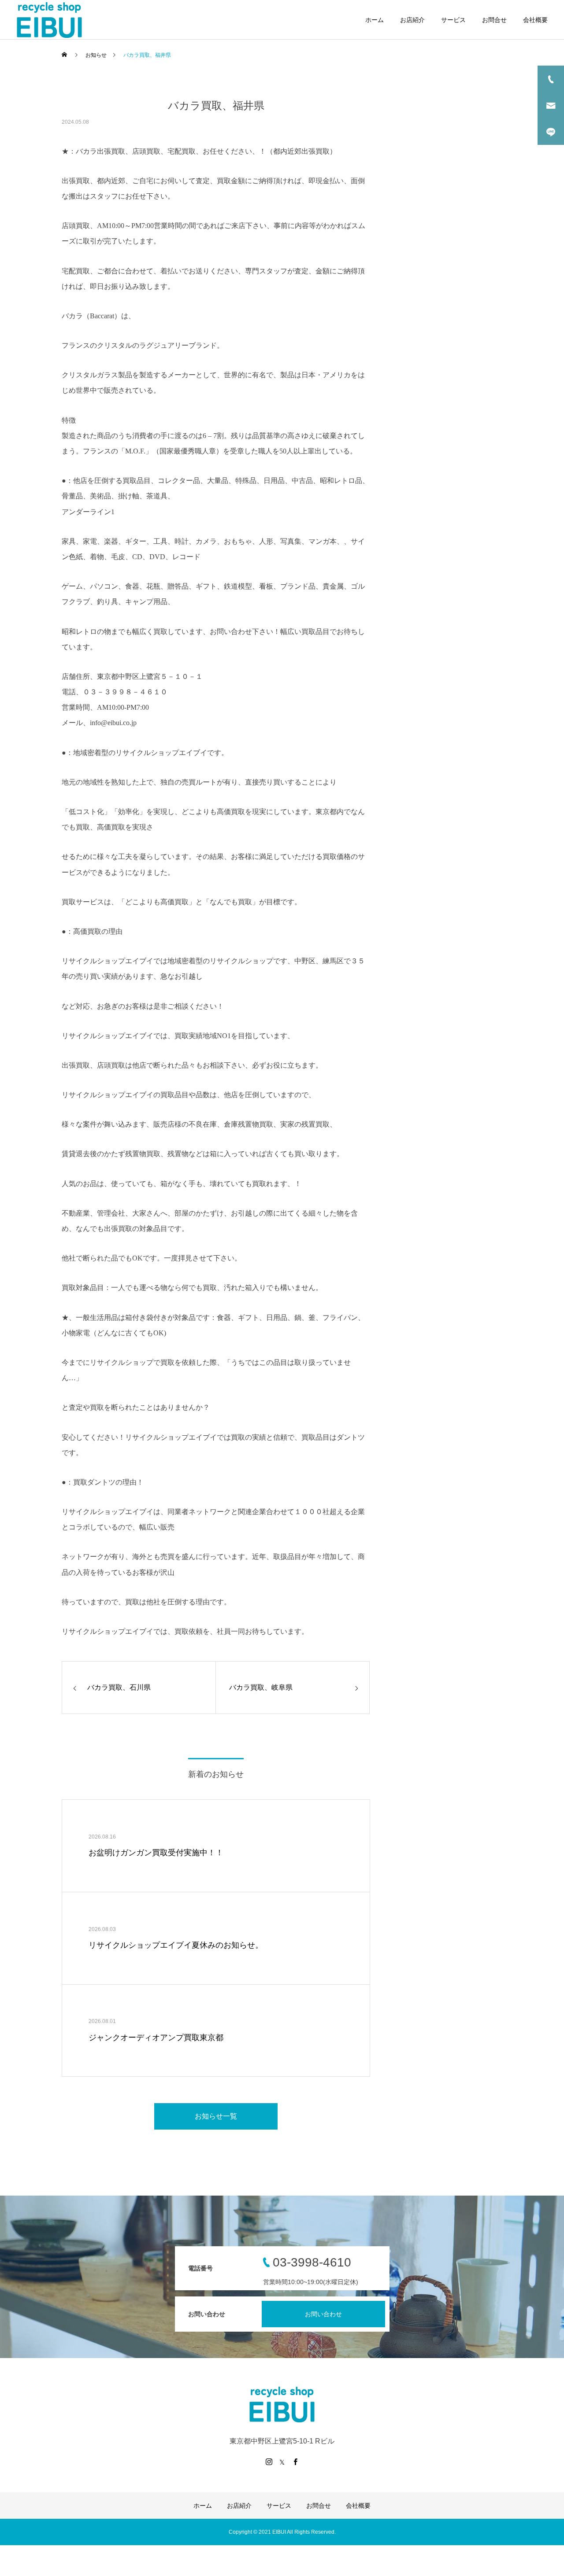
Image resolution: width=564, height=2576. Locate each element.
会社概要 (535, 20)
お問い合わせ (323, 2314)
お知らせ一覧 (216, 2116)
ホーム (375, 20)
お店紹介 (412, 20)
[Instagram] (269, 2462)
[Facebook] (295, 2462)
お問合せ (494, 20)
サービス (453, 20)
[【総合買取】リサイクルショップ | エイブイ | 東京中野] (49, 20)
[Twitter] (282, 2462)
